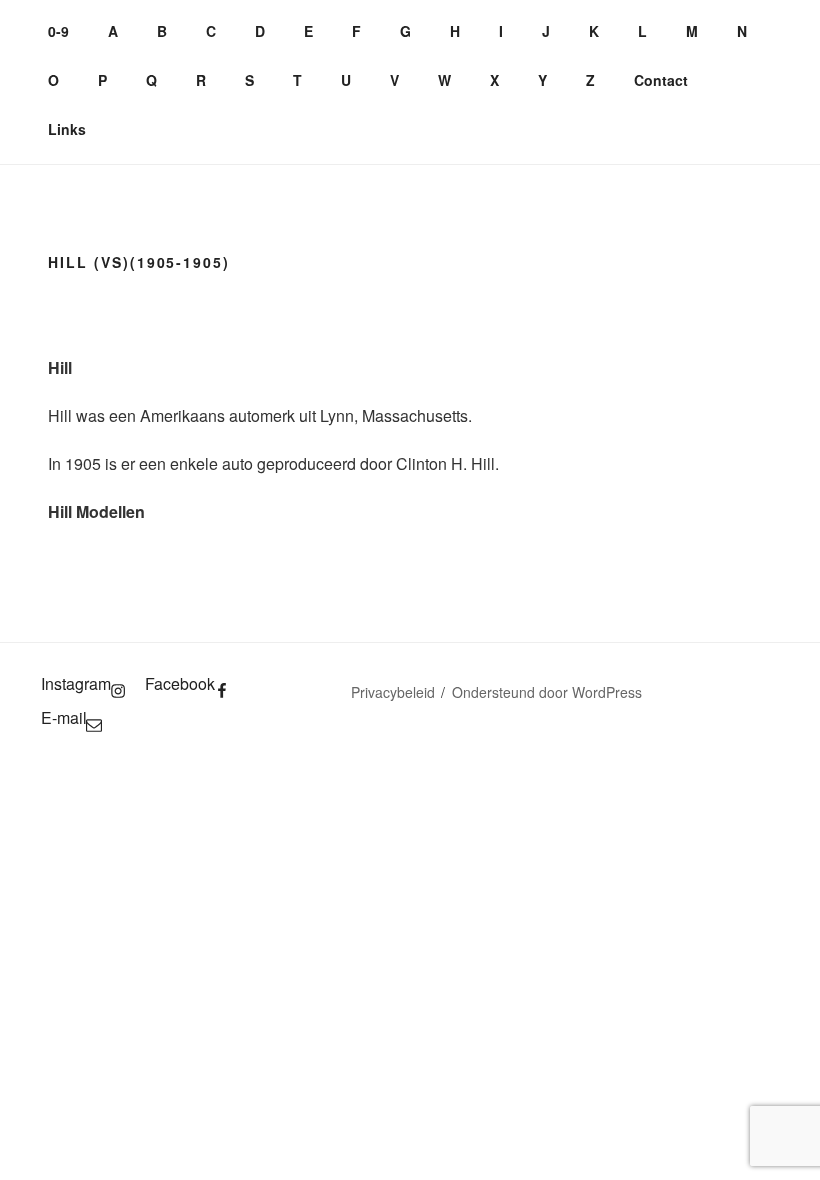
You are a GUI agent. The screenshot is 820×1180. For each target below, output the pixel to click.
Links (67, 129)
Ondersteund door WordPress (547, 692)
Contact (661, 80)
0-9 (58, 31)
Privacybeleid (393, 692)
